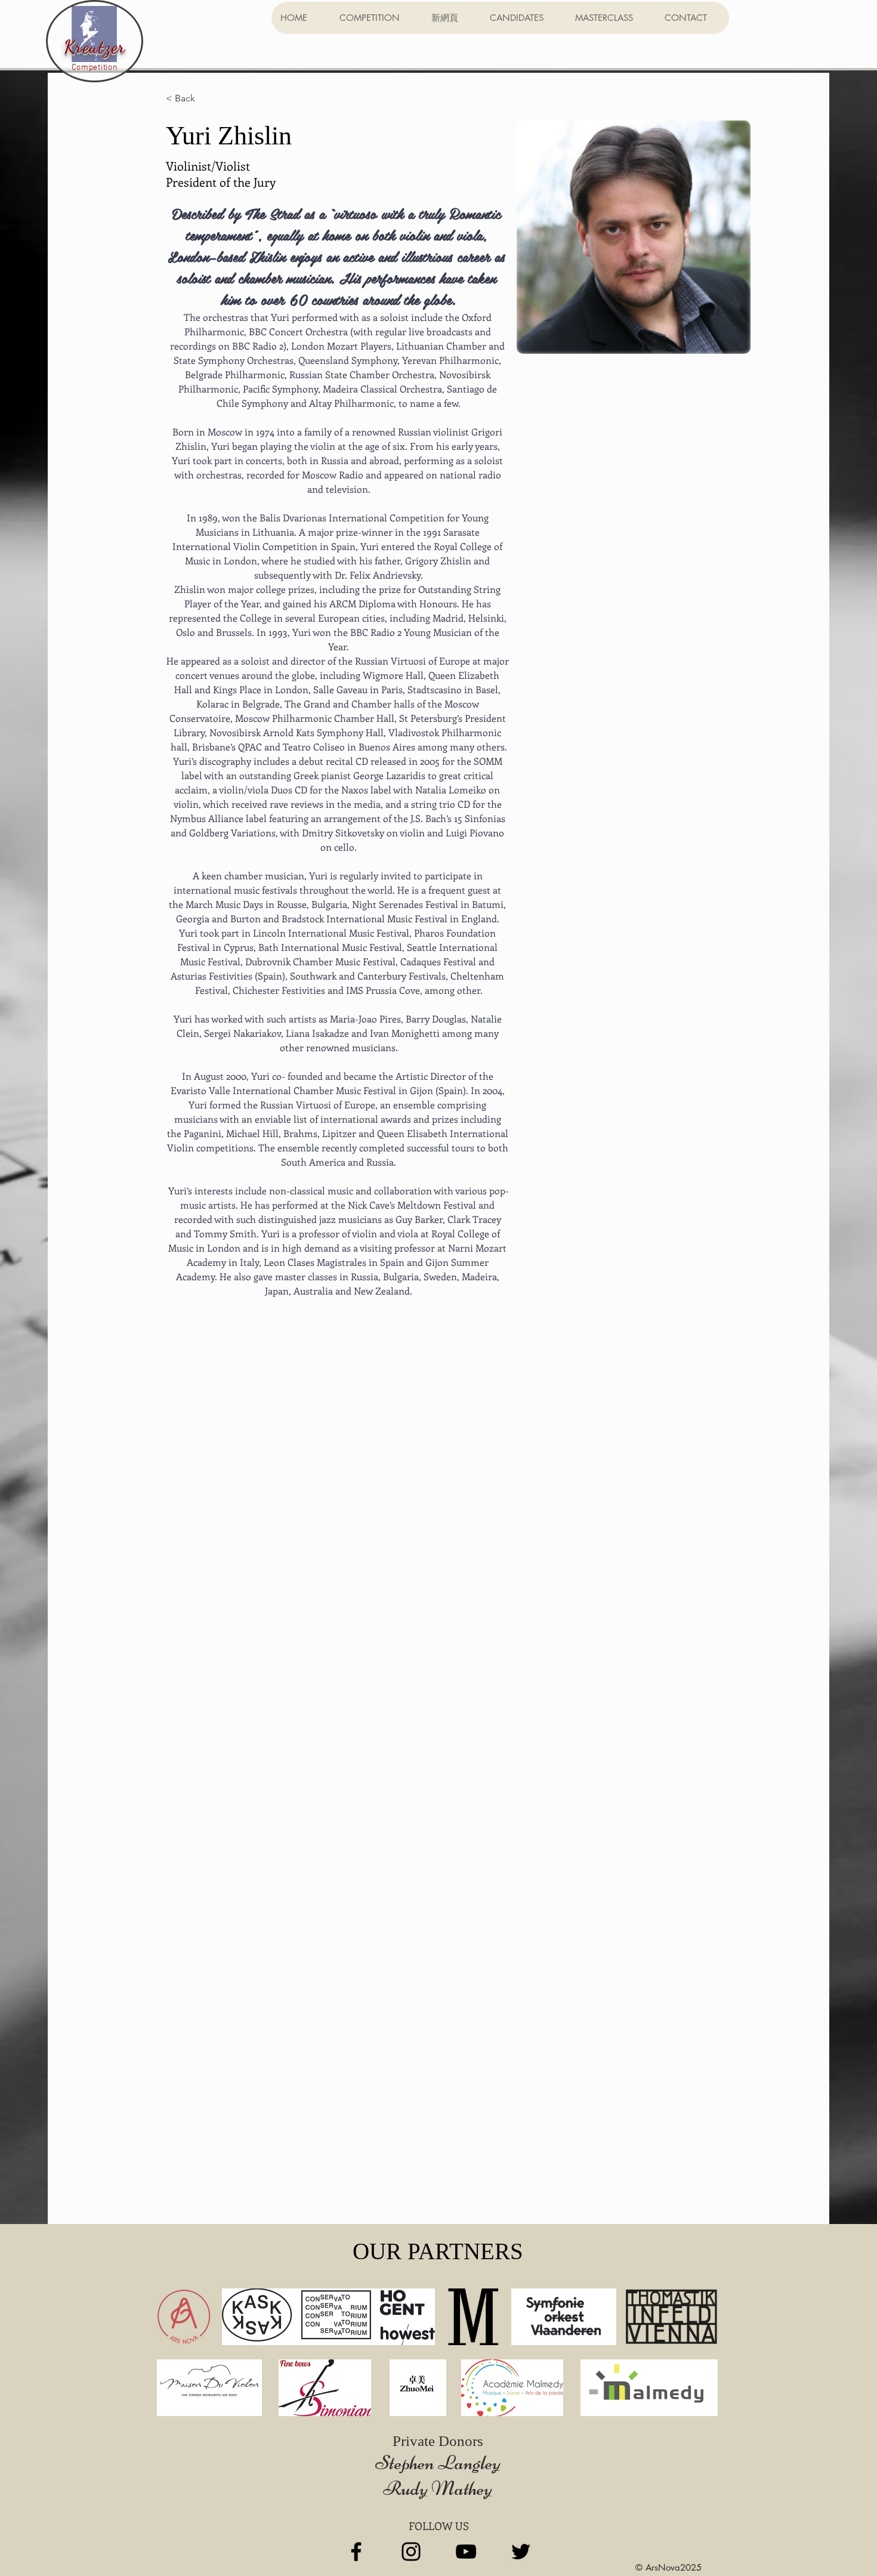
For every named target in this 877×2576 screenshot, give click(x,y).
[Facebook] (356, 2552)
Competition (95, 68)
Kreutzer (95, 47)
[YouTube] (466, 2552)
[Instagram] (411, 2552)
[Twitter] (521, 2552)
